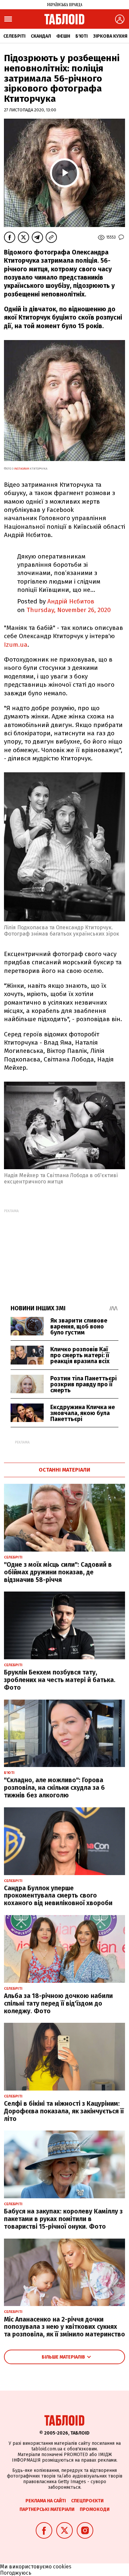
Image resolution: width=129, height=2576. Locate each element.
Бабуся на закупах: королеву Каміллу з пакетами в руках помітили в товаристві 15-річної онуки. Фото (63, 2219)
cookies (62, 2567)
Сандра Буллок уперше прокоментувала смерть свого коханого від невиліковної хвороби (58, 1896)
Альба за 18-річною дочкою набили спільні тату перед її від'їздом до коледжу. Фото (58, 2003)
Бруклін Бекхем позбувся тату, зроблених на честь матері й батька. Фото (60, 1680)
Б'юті (82, 36)
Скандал (41, 36)
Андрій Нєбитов (71, 601)
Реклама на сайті (46, 2501)
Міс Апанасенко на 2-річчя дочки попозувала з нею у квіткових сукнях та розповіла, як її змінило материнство (64, 2327)
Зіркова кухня (110, 36)
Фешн (63, 36)
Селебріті (14, 36)
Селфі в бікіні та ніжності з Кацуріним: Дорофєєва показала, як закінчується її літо (64, 2111)
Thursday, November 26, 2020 (69, 610)
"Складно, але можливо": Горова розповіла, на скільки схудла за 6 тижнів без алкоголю (54, 1788)
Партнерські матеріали (47, 2509)
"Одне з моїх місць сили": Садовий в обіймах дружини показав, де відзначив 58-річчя (58, 1572)
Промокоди (95, 2509)
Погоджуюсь (16, 2573)
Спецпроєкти (87, 2501)
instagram (21, 469)
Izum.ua (16, 645)
